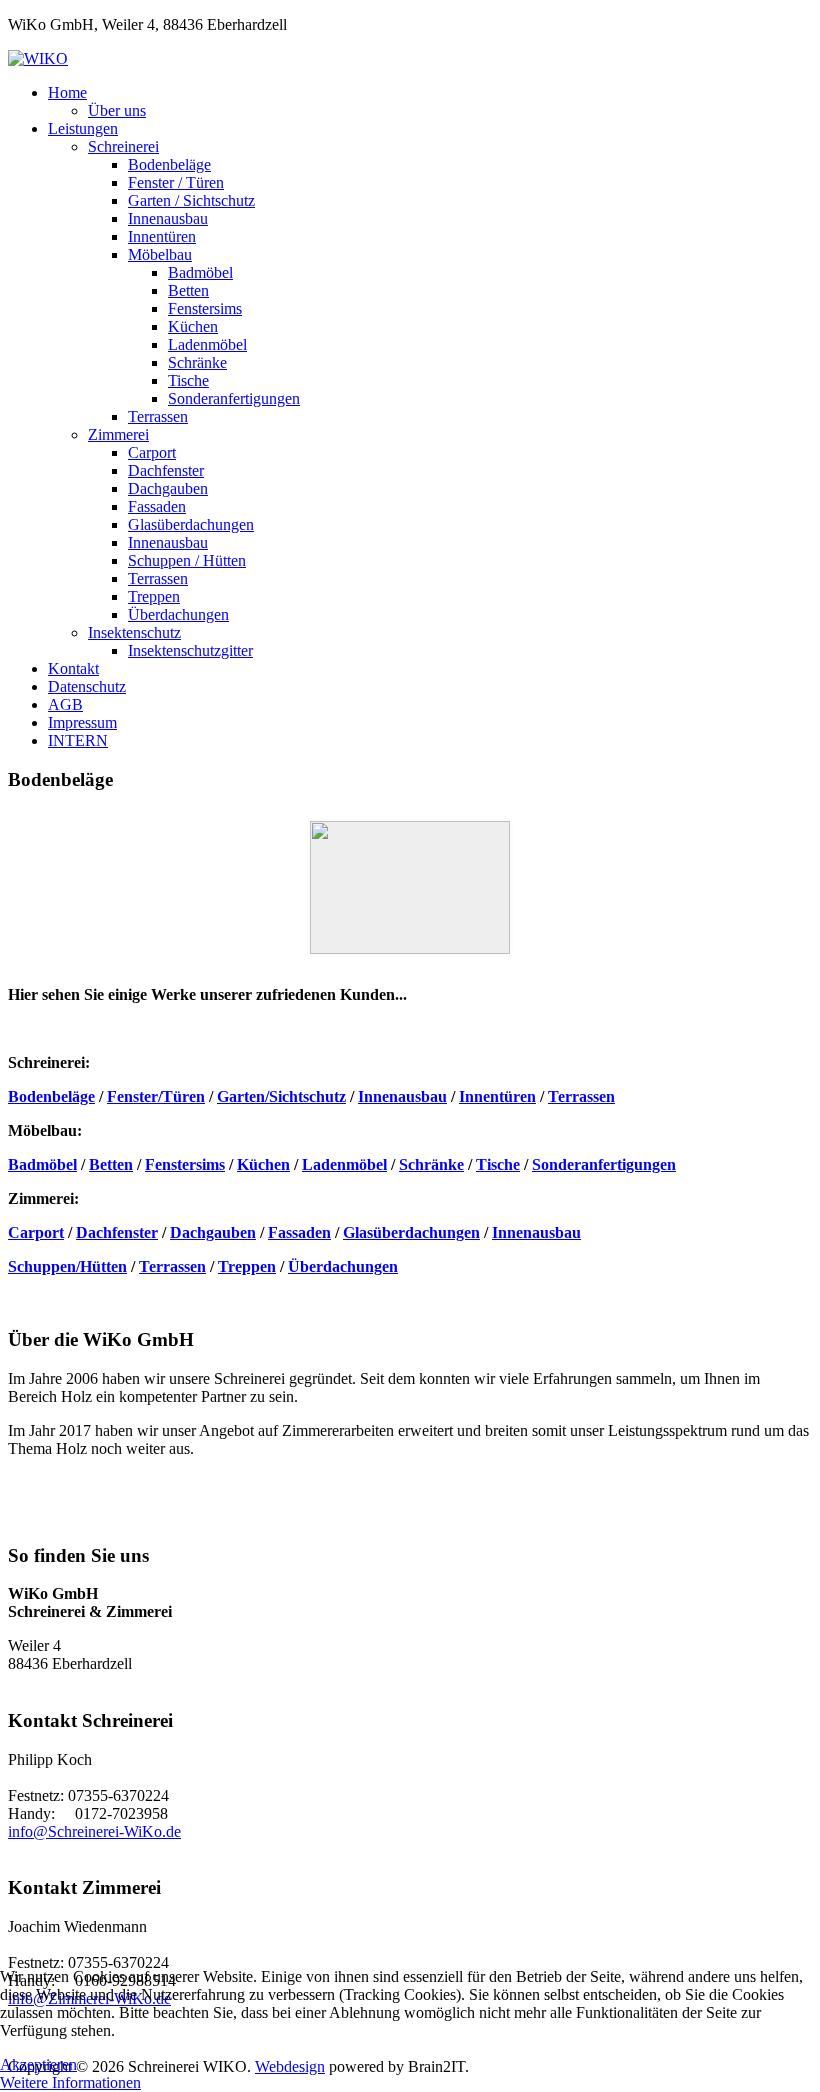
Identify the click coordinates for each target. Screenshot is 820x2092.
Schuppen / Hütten (187, 560)
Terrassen (158, 416)
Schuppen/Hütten (67, 1266)
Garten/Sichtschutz (281, 1096)
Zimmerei (118, 434)
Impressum (82, 722)
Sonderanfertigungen (234, 398)
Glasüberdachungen (191, 524)
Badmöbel (200, 272)
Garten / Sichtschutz (191, 200)
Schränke (197, 362)
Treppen (154, 596)
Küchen (193, 326)
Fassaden (157, 506)
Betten (188, 290)
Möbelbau (160, 254)
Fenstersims (205, 308)
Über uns (117, 110)
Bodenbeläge (169, 164)
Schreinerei (123, 146)
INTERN (78, 740)
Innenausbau (168, 218)
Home (67, 92)
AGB (65, 704)
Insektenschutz (134, 632)
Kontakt (73, 668)
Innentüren (162, 236)
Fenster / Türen (176, 182)
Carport (152, 452)
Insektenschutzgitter (190, 650)
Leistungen (83, 128)
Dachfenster (166, 470)
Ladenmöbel (207, 344)
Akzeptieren (38, 2064)
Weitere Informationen (70, 2082)
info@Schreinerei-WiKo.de (94, 1831)
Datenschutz (87, 686)
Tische (188, 380)
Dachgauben (168, 488)
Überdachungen (178, 614)
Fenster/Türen (156, 1096)
